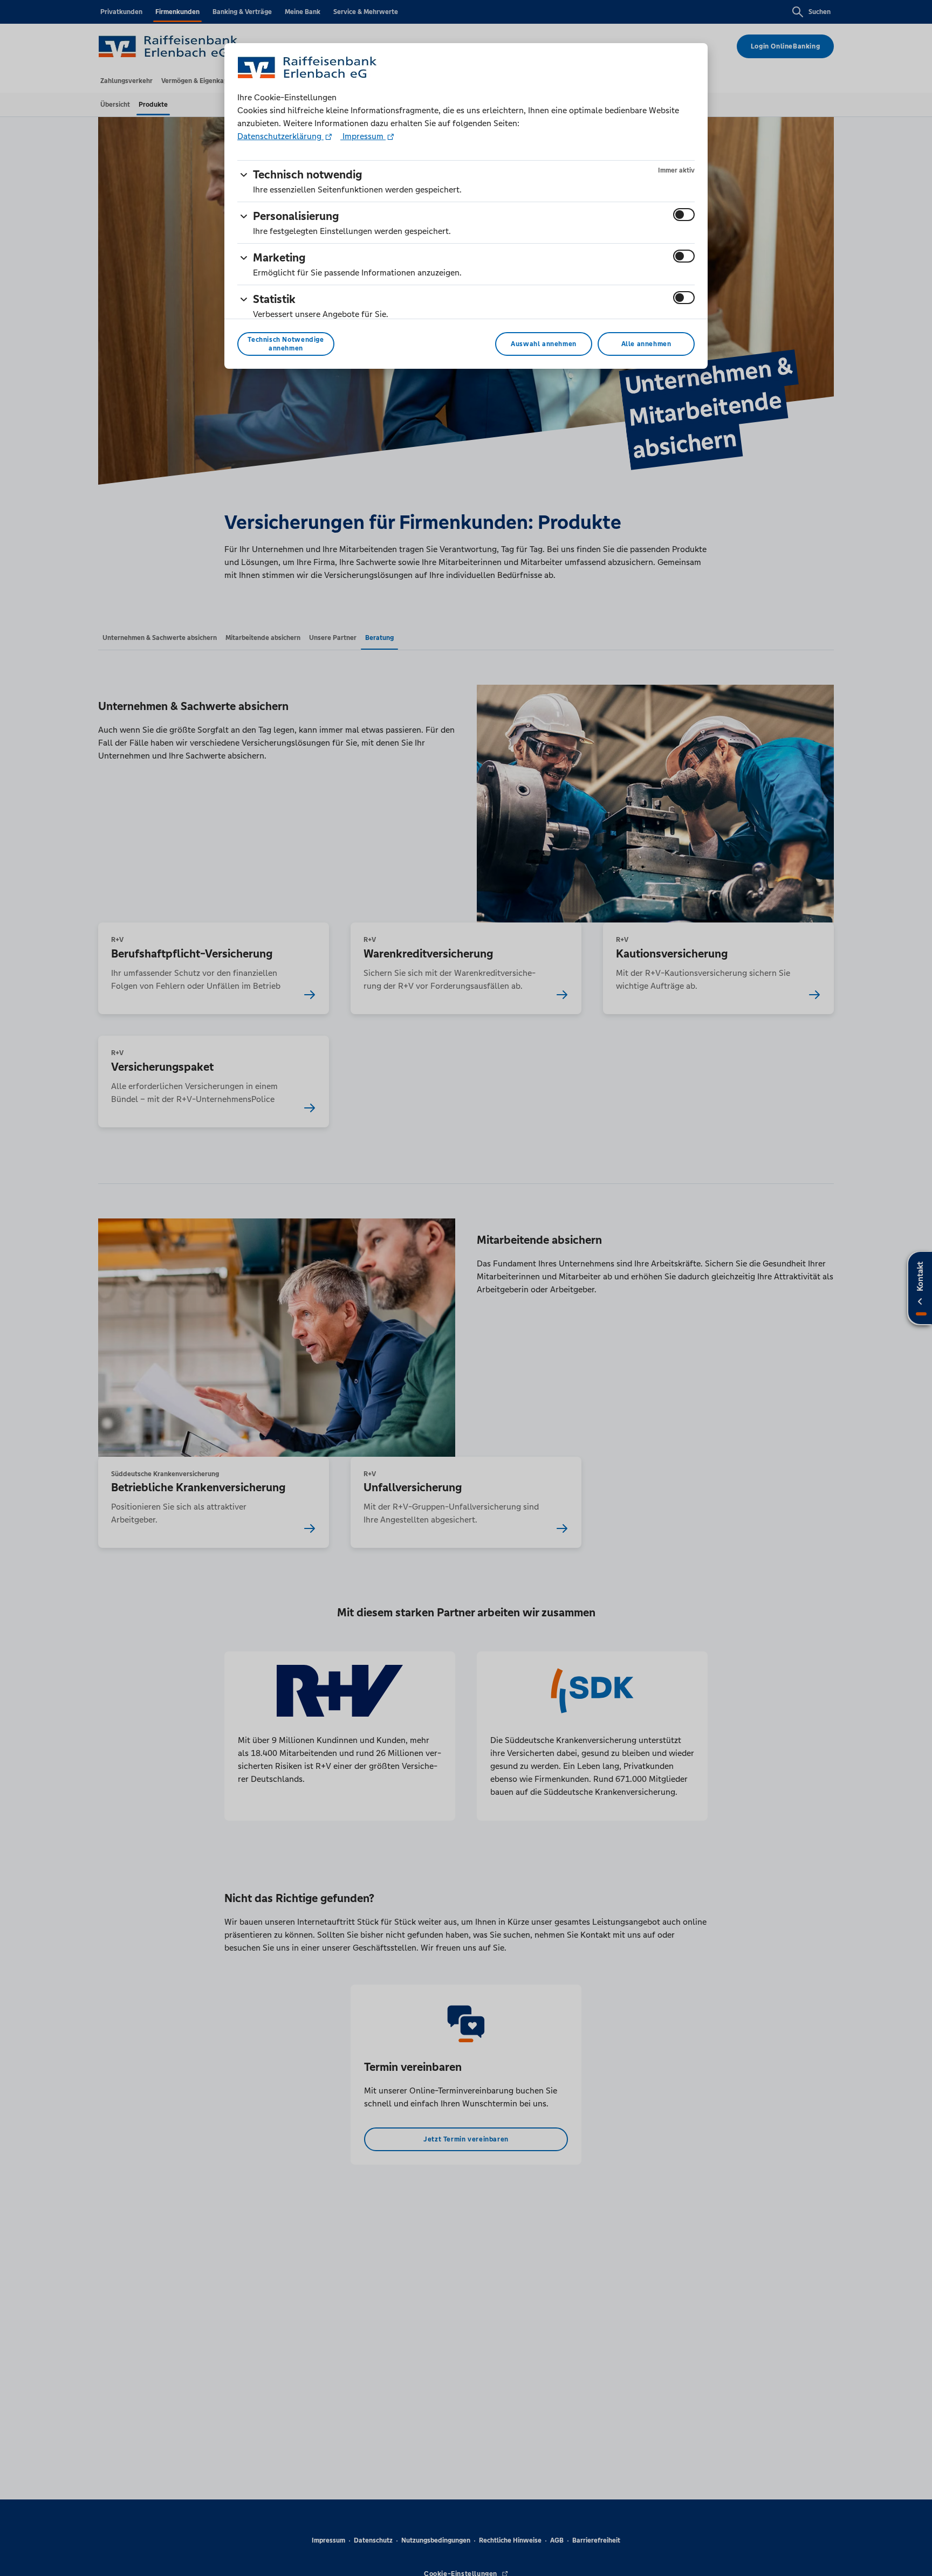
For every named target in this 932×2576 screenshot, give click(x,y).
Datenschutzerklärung (280, 136)
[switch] (684, 215)
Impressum (363, 136)
